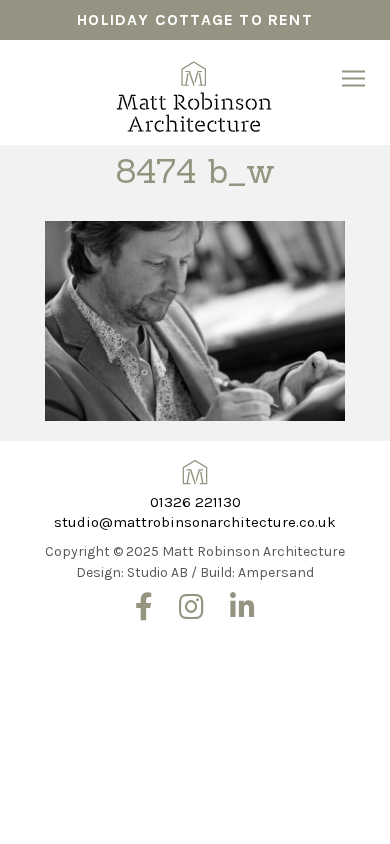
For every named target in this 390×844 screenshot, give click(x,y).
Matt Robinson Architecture (194, 90)
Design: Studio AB (132, 572)
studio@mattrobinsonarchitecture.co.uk (195, 522)
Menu (353, 78)
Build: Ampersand (257, 572)
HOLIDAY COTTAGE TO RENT (195, 19)
